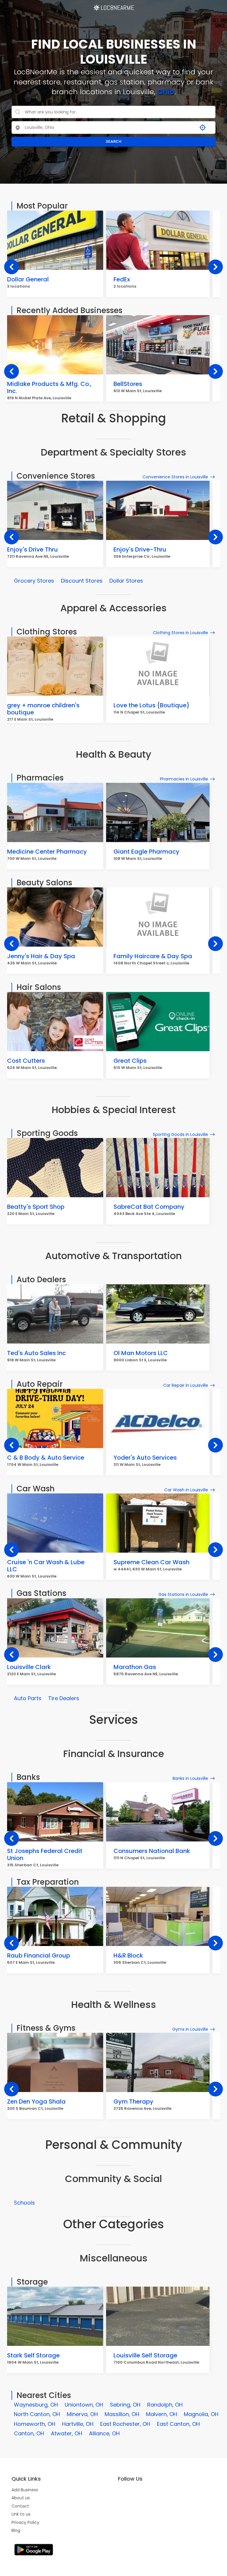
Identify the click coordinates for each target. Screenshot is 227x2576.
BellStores (128, 384)
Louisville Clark (29, 1667)
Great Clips (130, 1061)
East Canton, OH (178, 2424)
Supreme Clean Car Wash (151, 1562)
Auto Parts (28, 1698)
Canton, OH (29, 2433)
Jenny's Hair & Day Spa (41, 956)
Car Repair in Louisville (186, 1385)
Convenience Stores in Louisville (175, 477)
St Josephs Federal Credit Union (45, 1854)
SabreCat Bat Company (149, 1207)
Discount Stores (82, 581)
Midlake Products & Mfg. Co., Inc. (49, 387)
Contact (20, 2506)
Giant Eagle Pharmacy (146, 852)
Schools (24, 2203)
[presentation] (12, 267)
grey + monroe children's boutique (43, 709)
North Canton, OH (37, 2414)
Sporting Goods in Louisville (180, 1134)
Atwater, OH (67, 2433)
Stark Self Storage (33, 2355)
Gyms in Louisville (190, 2029)
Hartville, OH (78, 2424)
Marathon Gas (135, 1667)
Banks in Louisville (190, 1778)
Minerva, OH (82, 2414)
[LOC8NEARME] (113, 6)
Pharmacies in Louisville (184, 779)
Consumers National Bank (152, 1851)
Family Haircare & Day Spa (153, 956)
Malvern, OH (162, 2414)
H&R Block (128, 1955)
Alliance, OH (104, 2433)
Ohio (166, 92)
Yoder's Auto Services (145, 1458)
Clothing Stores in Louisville (180, 633)
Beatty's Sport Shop (36, 1207)
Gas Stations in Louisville (183, 1594)
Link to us (21, 2514)
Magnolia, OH (201, 2414)
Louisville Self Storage (145, 2355)
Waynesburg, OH (36, 2405)
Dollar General (28, 279)
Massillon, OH (122, 2414)
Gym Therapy (133, 2101)
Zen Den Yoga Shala (36, 2101)
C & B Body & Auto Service (46, 1458)
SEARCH (113, 141)
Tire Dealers (64, 1698)
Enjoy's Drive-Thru (140, 549)
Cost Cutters (26, 1061)
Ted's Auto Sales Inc (37, 1353)
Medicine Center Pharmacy (47, 852)
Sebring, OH (125, 2405)
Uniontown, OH (84, 2405)
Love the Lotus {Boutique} (152, 705)
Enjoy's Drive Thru (33, 549)
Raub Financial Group (39, 1955)
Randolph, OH (165, 2405)
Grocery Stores (34, 581)
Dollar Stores (126, 581)
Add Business (25, 2490)
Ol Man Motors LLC (141, 1353)
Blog (16, 2530)
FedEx (122, 279)
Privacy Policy (25, 2522)
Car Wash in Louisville (186, 1490)
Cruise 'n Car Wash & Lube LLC (46, 1566)
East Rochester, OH (125, 2424)
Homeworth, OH (35, 2424)
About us (21, 2498)
